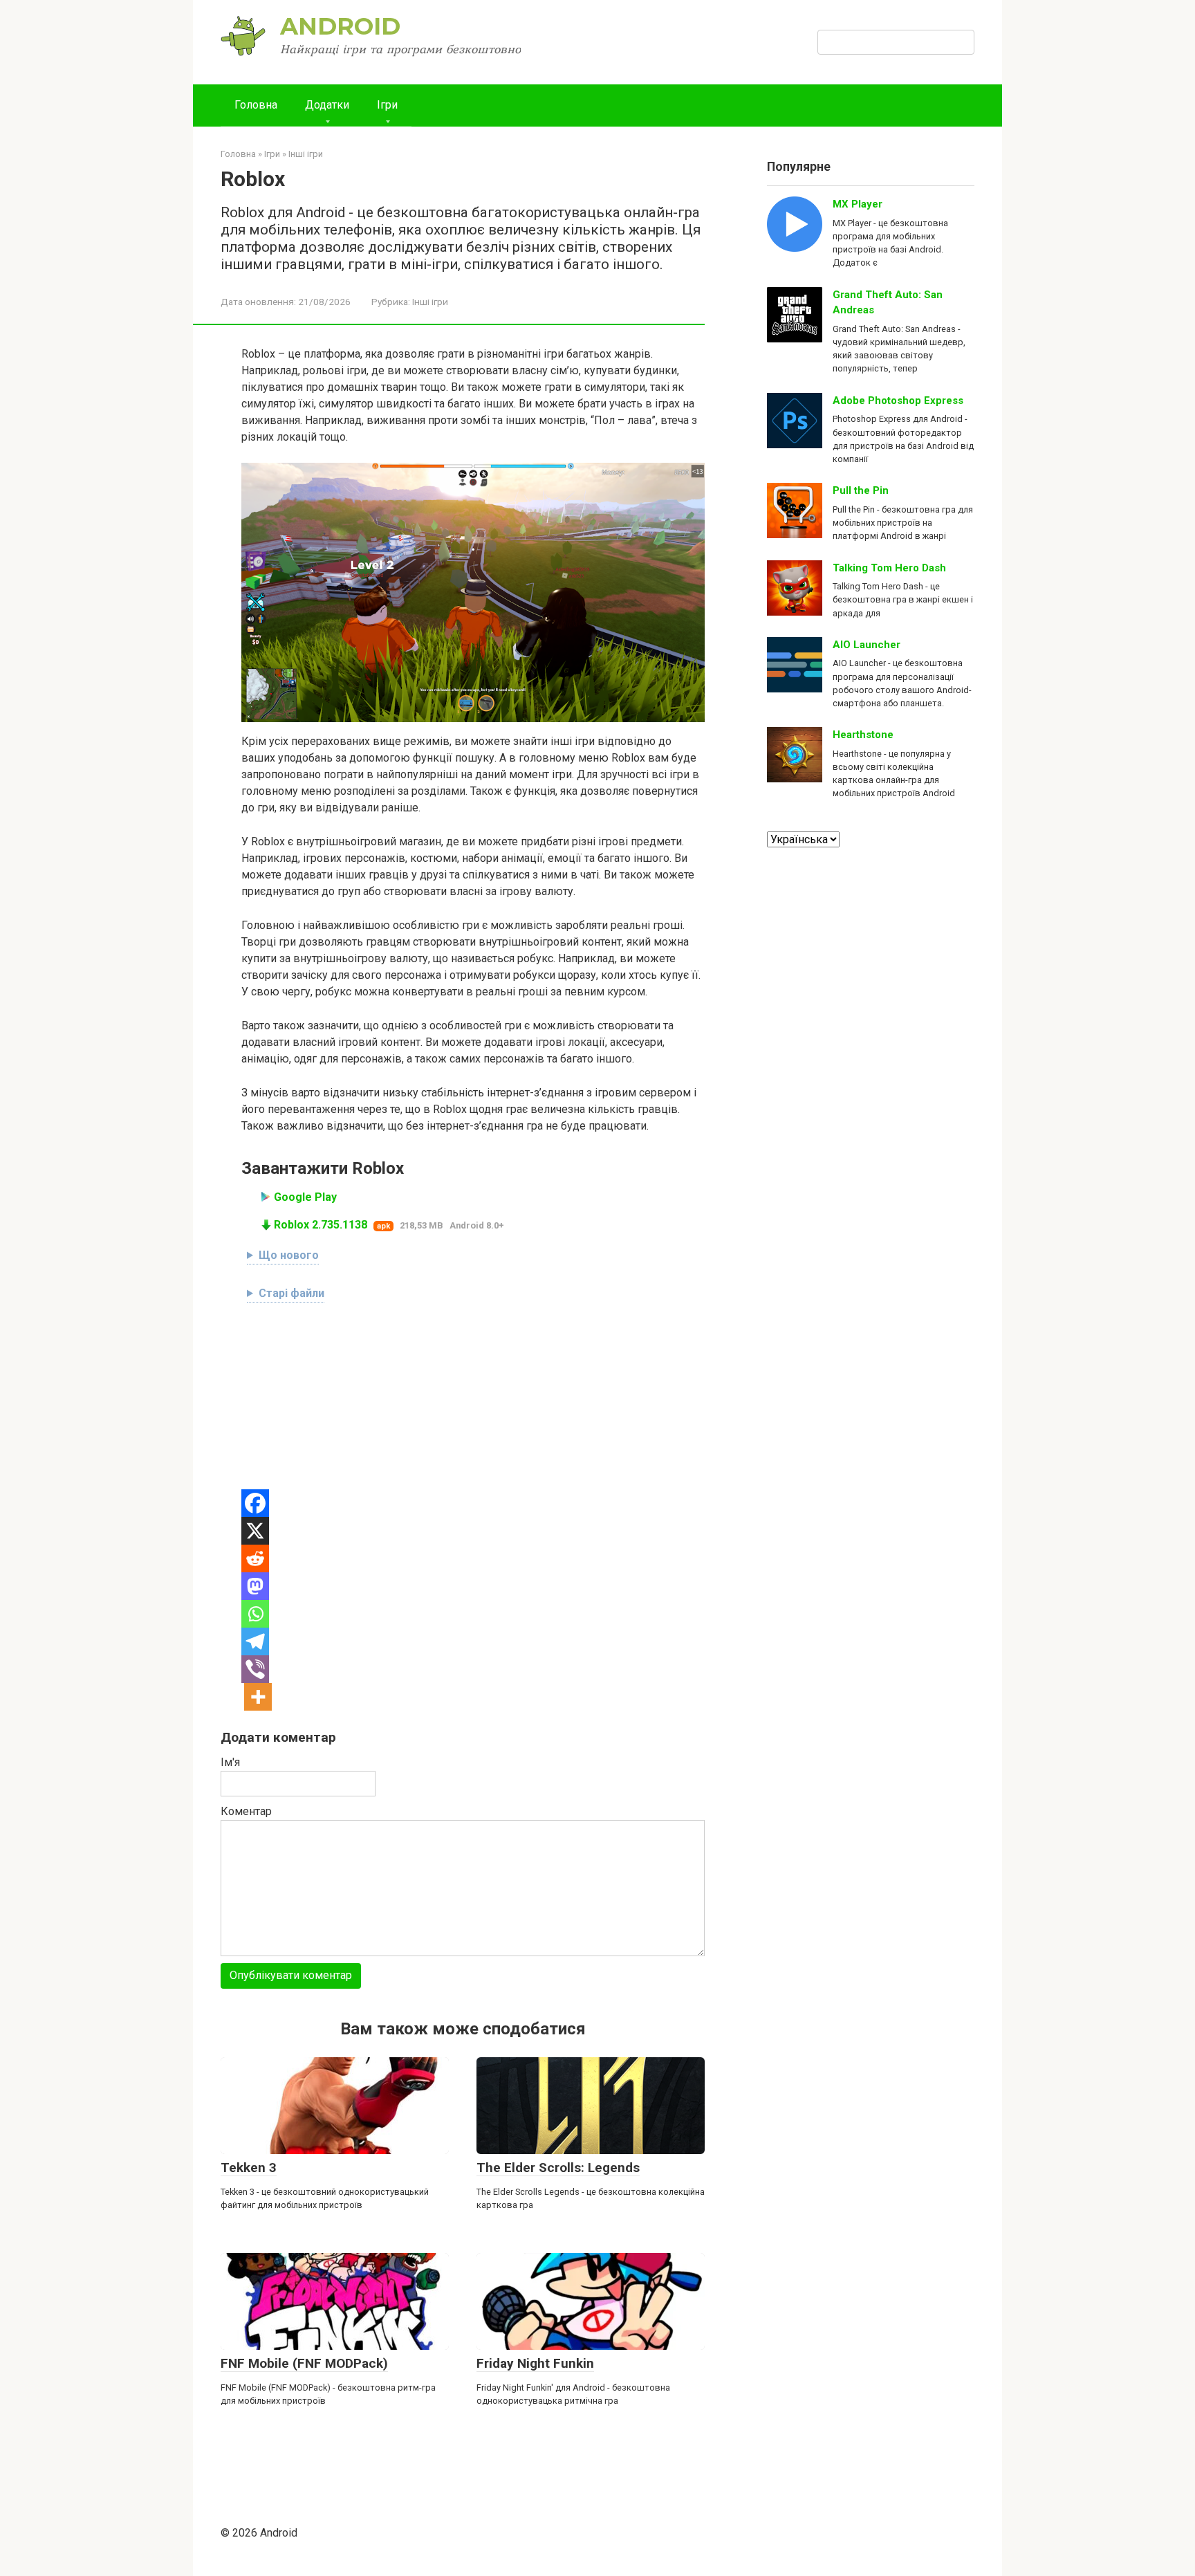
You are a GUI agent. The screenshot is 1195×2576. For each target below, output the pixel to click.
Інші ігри (430, 302)
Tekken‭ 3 (249, 2168)
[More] (258, 1697)
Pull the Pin (861, 490)
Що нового (289, 1255)
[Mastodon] (255, 1586)
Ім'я (230, 1762)
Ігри (387, 105)
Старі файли (291, 1293)
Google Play (305, 1197)
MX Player (858, 204)
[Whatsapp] (255, 1614)
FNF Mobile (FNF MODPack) (304, 2363)
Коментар (246, 1811)
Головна (256, 105)
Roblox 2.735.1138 (321, 1225)
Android (340, 26)
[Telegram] (255, 1641)
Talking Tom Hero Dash (889, 568)
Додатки (327, 105)
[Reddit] (255, 1558)
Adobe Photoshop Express (898, 401)
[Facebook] (255, 1503)
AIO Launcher (867, 645)
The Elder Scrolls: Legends (558, 2168)
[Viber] (255, 1669)
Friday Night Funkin (535, 2363)
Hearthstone (863, 735)
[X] (255, 1531)
